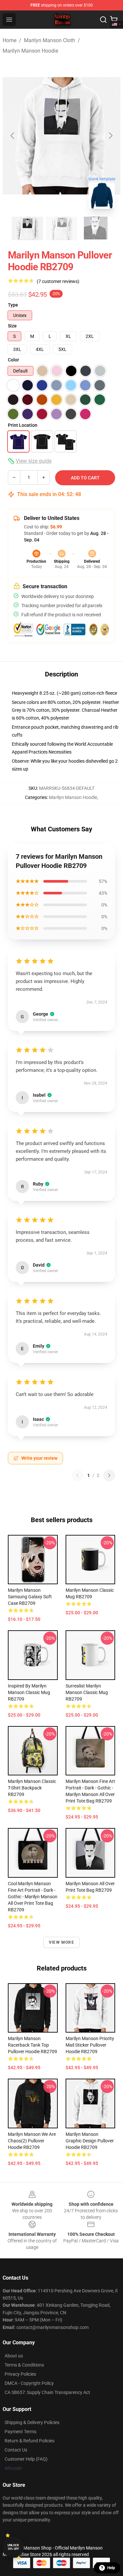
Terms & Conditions (24, 2365)
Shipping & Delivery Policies (32, 2422)
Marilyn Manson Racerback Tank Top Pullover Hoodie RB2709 (32, 2045)
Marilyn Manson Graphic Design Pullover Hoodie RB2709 (90, 2141)
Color (13, 360)
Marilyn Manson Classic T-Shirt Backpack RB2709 (32, 1788)
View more (61, 1942)
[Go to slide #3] (96, 228)
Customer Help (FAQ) (26, 2459)
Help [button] (111, 2568)
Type (13, 305)
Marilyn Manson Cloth (50, 40)
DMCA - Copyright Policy (29, 2383)
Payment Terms (20, 2432)
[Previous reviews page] (77, 1475)
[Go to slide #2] (62, 228)
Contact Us (16, 2450)
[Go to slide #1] (28, 228)
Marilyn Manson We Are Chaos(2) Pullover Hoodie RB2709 (32, 2141)
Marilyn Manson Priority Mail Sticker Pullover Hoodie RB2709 (90, 2045)
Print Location (23, 425)
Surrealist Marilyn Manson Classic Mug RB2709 (87, 1692)
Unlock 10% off (13, 2547)
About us (14, 2356)
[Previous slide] (13, 136)
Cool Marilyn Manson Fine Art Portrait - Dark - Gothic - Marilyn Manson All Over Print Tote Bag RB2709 (33, 1897)
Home (10, 40)
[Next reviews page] (109, 1475)
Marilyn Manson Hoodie (30, 51)
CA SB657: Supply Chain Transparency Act (47, 2392)
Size (12, 326)
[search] (103, 20)
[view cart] (114, 20)
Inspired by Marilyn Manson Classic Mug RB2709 (29, 1692)
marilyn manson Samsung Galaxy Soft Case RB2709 (30, 1597)
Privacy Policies (20, 2374)
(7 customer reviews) (58, 281)
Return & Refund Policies (30, 2441)
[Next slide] (110, 136)
